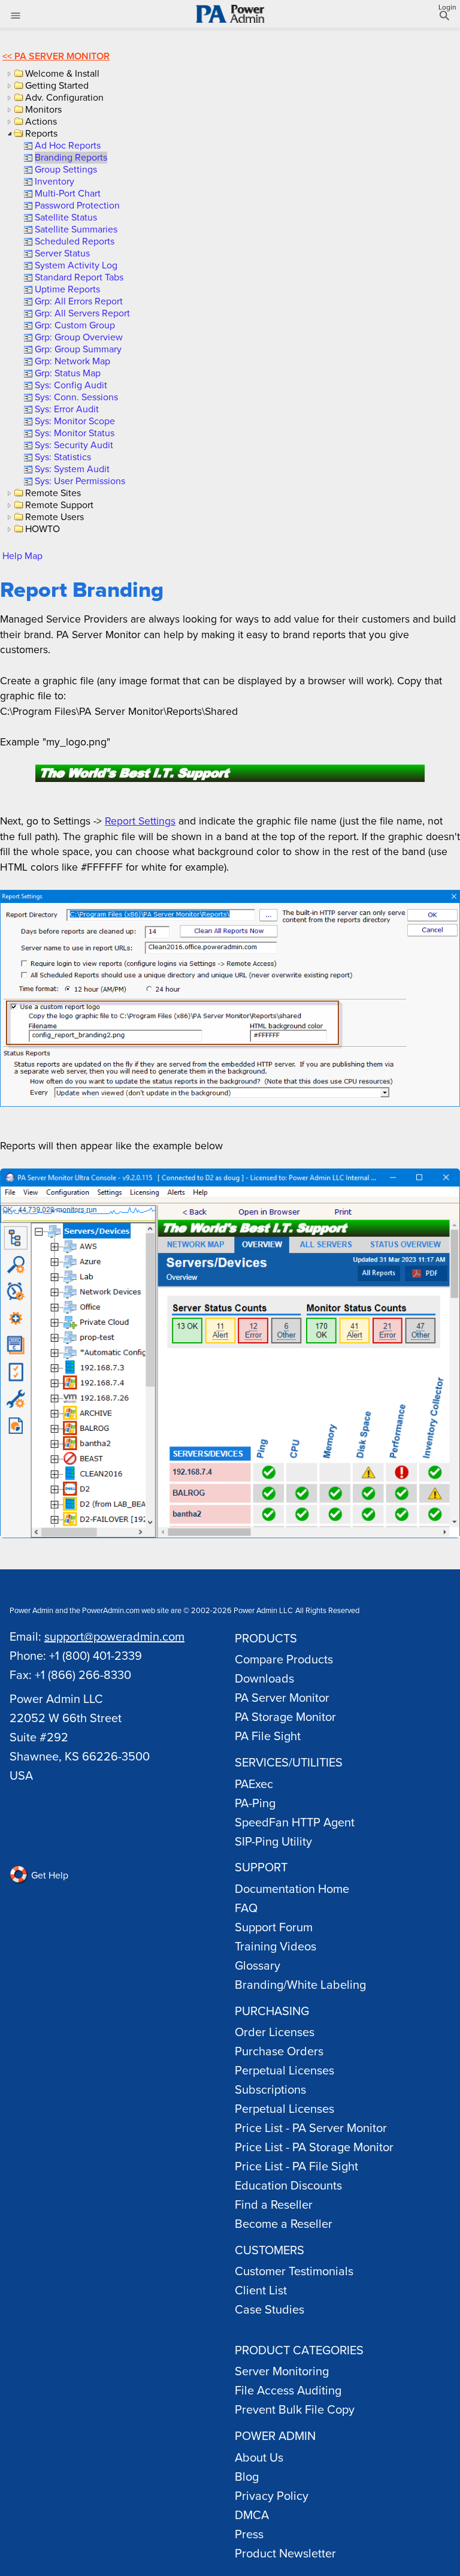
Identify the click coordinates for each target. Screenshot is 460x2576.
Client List (261, 2290)
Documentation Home (292, 1888)
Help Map (22, 555)
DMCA (252, 2515)
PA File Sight (268, 1736)
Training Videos (276, 1946)
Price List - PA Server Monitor (311, 2127)
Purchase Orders (279, 2051)
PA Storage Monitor (285, 1716)
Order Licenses (275, 2032)
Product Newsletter (285, 2553)
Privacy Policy (272, 2495)
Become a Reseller (284, 2223)
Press (249, 2534)
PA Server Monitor (62, 56)
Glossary (258, 1965)
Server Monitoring (282, 2371)
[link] (67, 145)
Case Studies (270, 2309)
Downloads (264, 1678)
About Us (259, 2457)
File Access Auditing (288, 2390)
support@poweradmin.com (114, 1636)
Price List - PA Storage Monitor (314, 2147)
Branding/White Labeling (300, 1984)
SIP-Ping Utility (273, 1841)
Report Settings (140, 821)
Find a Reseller (274, 2204)
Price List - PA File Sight (296, 2166)
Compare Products (284, 1659)
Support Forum (274, 1927)
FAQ (246, 1908)
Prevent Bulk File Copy (295, 2409)
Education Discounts (288, 2185)
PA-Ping (255, 1803)
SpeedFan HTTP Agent (295, 1822)
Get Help (49, 1875)
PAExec (254, 1784)
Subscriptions (270, 2089)
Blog (247, 2476)
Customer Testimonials (294, 2271)
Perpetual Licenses (285, 2070)
